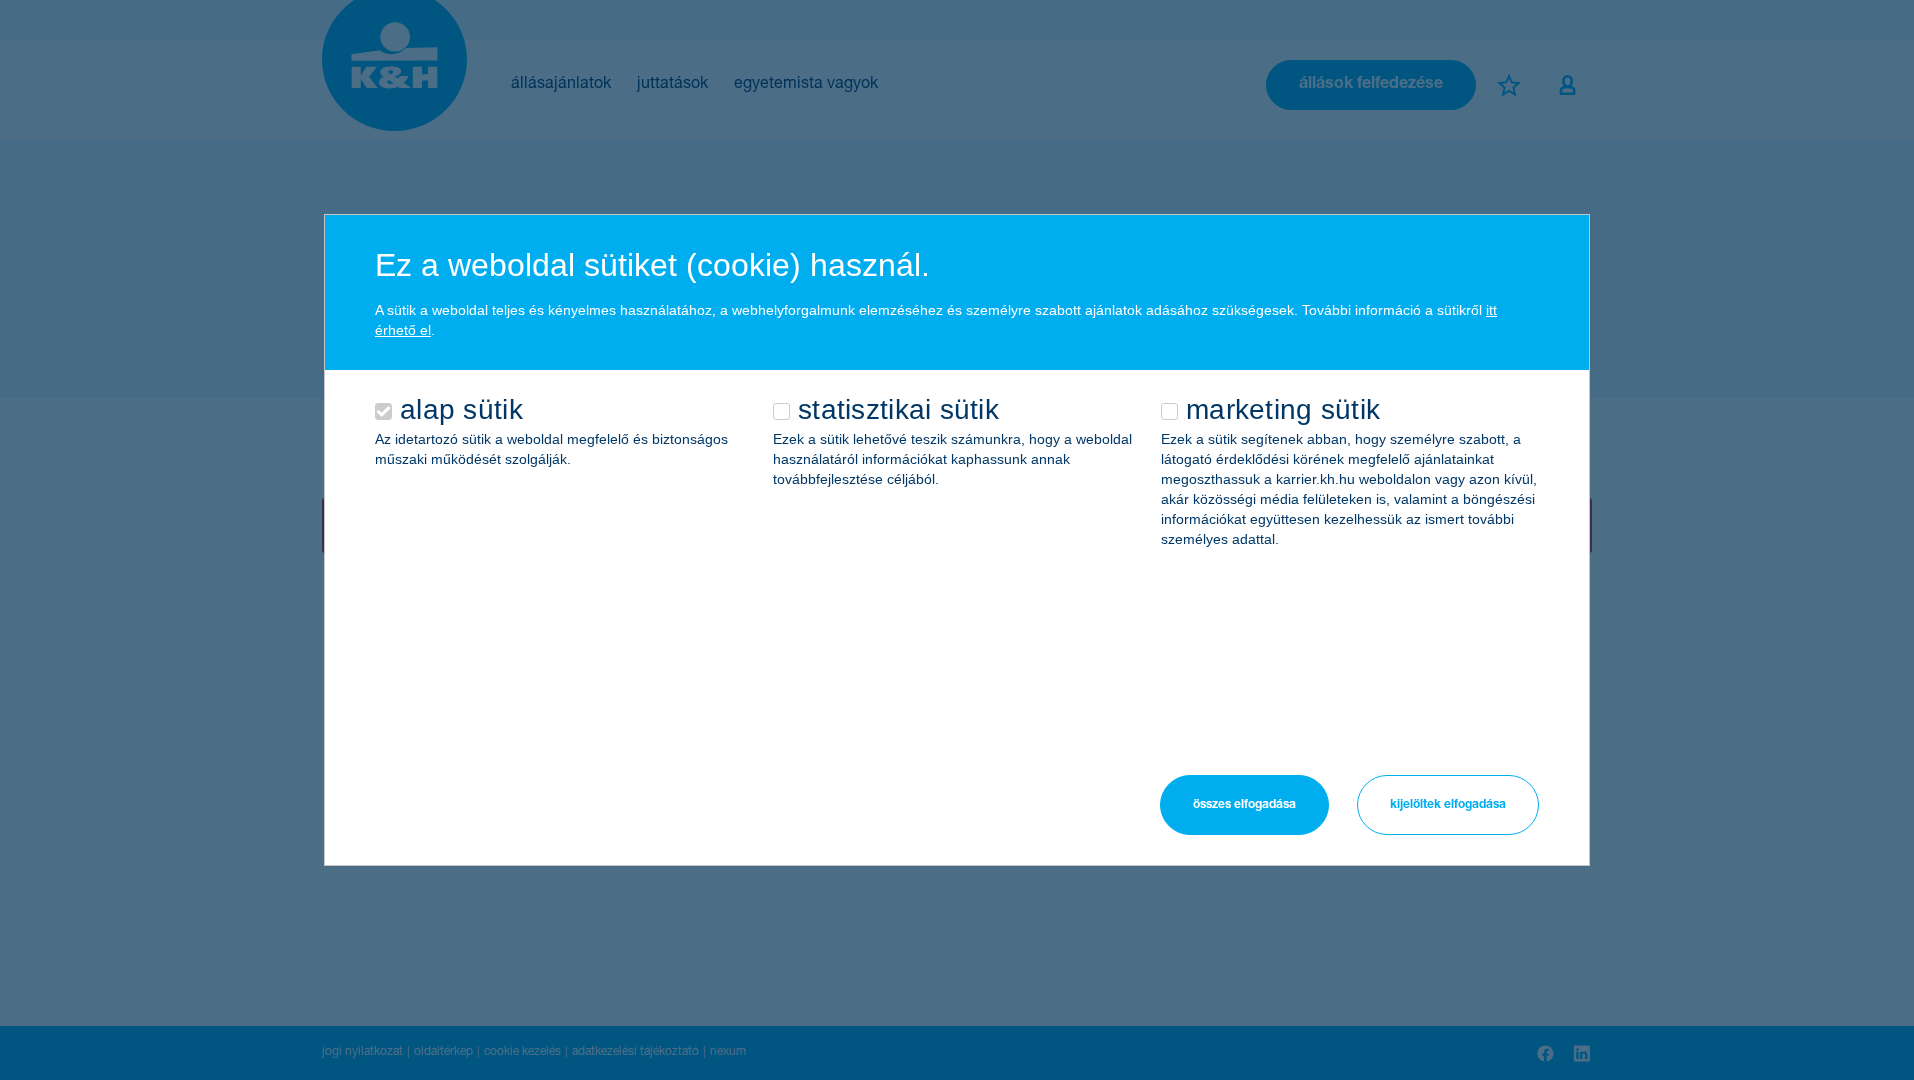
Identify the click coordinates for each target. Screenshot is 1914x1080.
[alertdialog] (957, 540)
